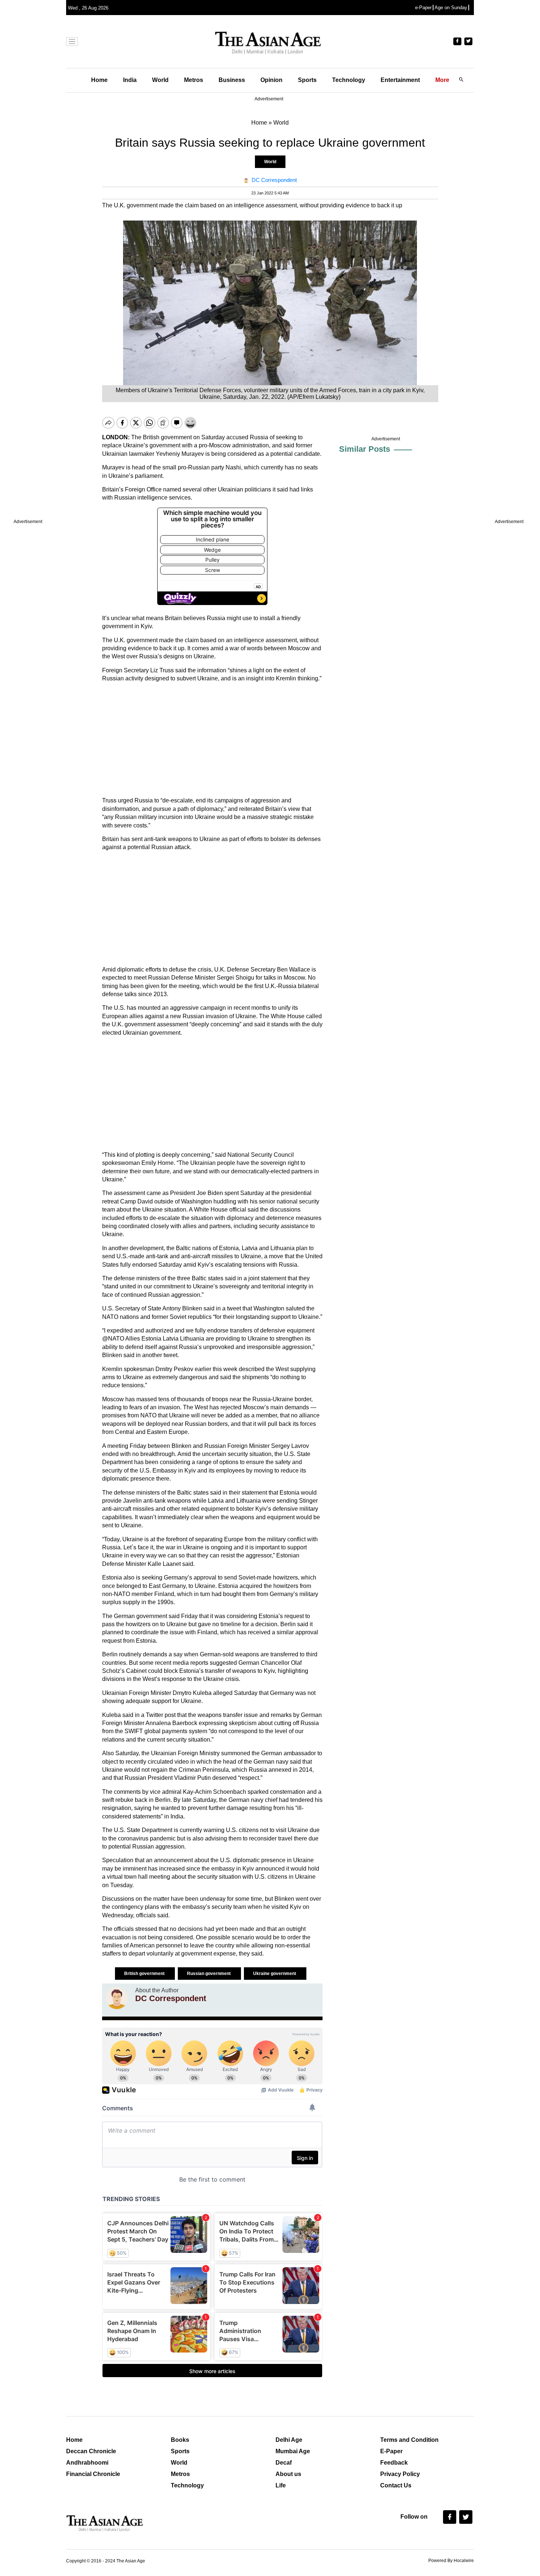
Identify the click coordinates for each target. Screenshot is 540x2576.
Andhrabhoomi (87, 2463)
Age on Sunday (451, 8)
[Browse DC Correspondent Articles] (117, 1998)
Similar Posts (365, 449)
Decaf (284, 2463)
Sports (307, 80)
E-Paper (391, 2451)
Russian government (209, 1974)
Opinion (271, 80)
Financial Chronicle (93, 2474)
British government (145, 1974)
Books (180, 2440)
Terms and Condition (409, 2440)
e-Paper (423, 8)
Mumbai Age (293, 2451)
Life (281, 2485)
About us (288, 2474)
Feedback (394, 2463)
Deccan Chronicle (91, 2451)
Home (99, 80)
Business (232, 80)
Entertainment (400, 80)
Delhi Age (289, 2440)
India (130, 80)
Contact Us (396, 2485)
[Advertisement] (212, 740)
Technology (349, 80)
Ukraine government (275, 1974)
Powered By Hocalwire (451, 2561)
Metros (194, 80)
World (160, 80)
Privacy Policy (400, 2474)
